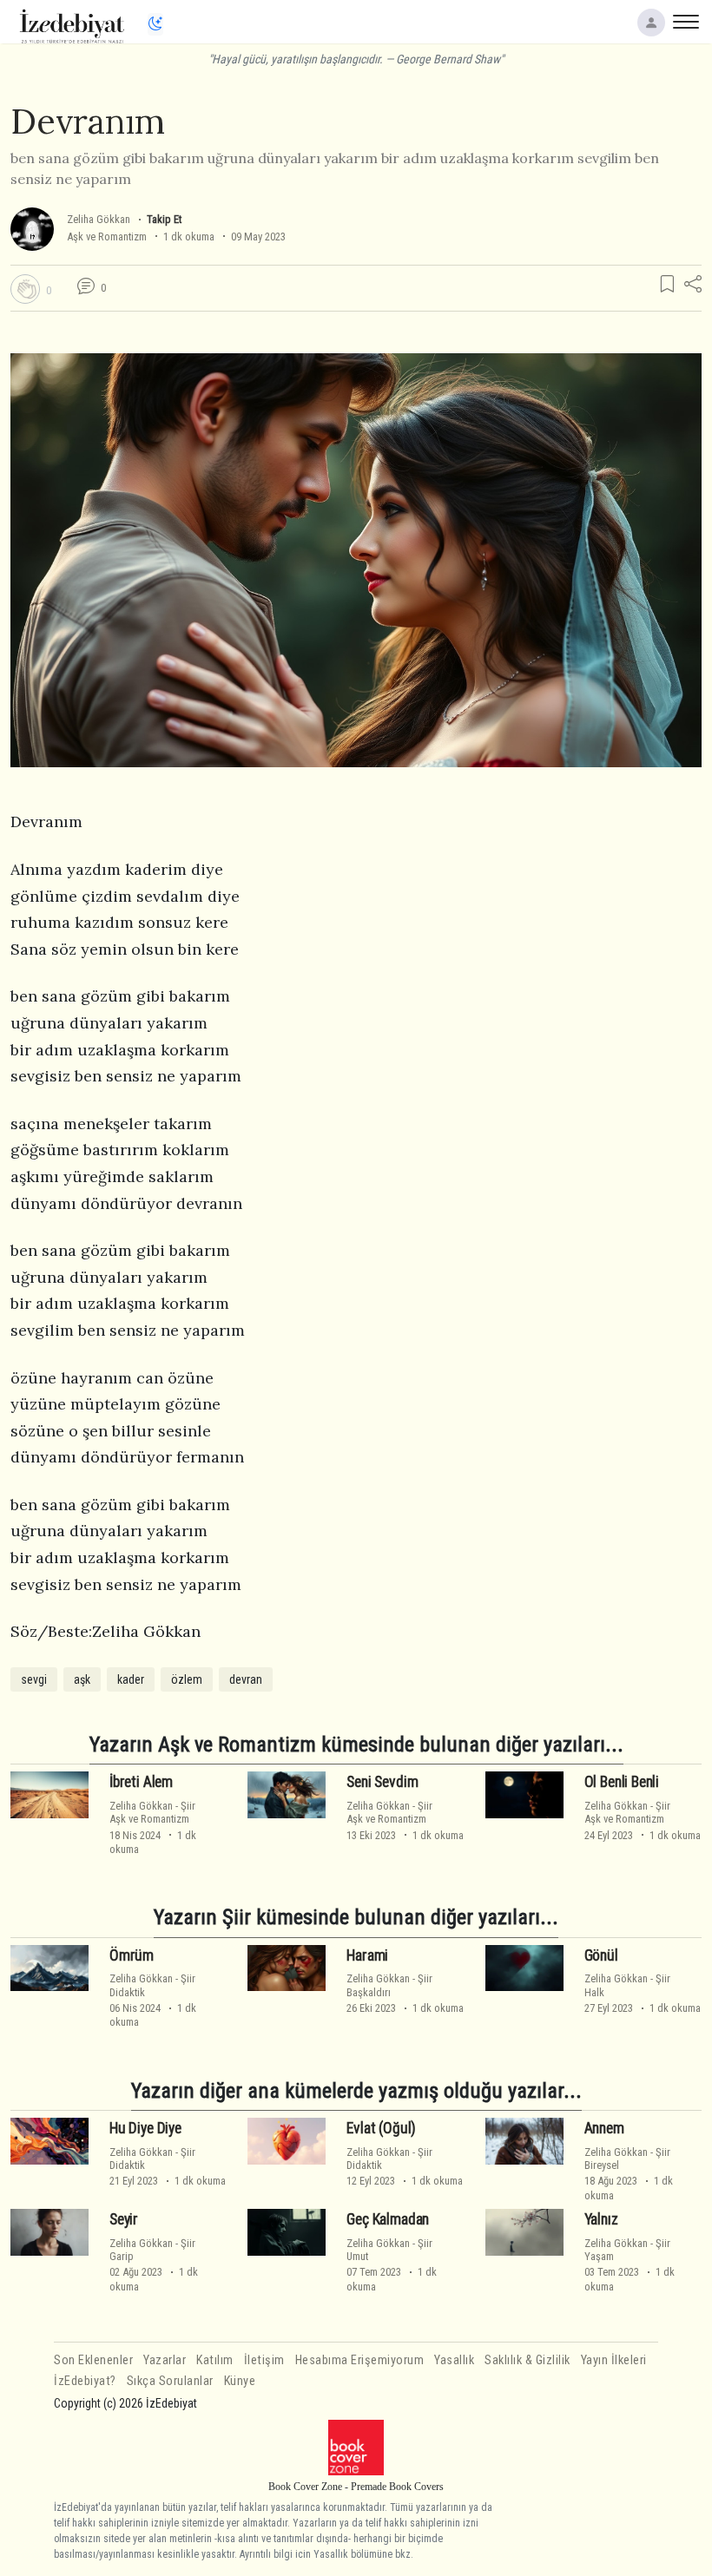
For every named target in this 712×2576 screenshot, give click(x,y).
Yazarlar (165, 2360)
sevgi (34, 1679)
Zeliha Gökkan (99, 219)
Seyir (124, 2219)
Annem (604, 2128)
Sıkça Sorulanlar (170, 2381)
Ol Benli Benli (622, 1782)
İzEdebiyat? (85, 2381)
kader (131, 1679)
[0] (25, 289)
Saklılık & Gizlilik (527, 2360)
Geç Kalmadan (388, 2219)
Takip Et (164, 219)
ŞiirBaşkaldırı (389, 1985)
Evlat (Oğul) (381, 2128)
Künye (240, 2381)
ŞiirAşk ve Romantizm (152, 1812)
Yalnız (601, 2219)
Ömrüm (132, 1955)
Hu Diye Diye (145, 2128)
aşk (82, 1679)
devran (246, 1679)
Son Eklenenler (93, 2360)
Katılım (215, 2360)
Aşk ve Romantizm (107, 237)
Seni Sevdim (382, 1782)
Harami (367, 1955)
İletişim (264, 2360)
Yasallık (454, 2360)
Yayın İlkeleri (614, 2360)
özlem (187, 1679)
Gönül (601, 1955)
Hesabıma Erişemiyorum (360, 2360)
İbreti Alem (141, 1782)
